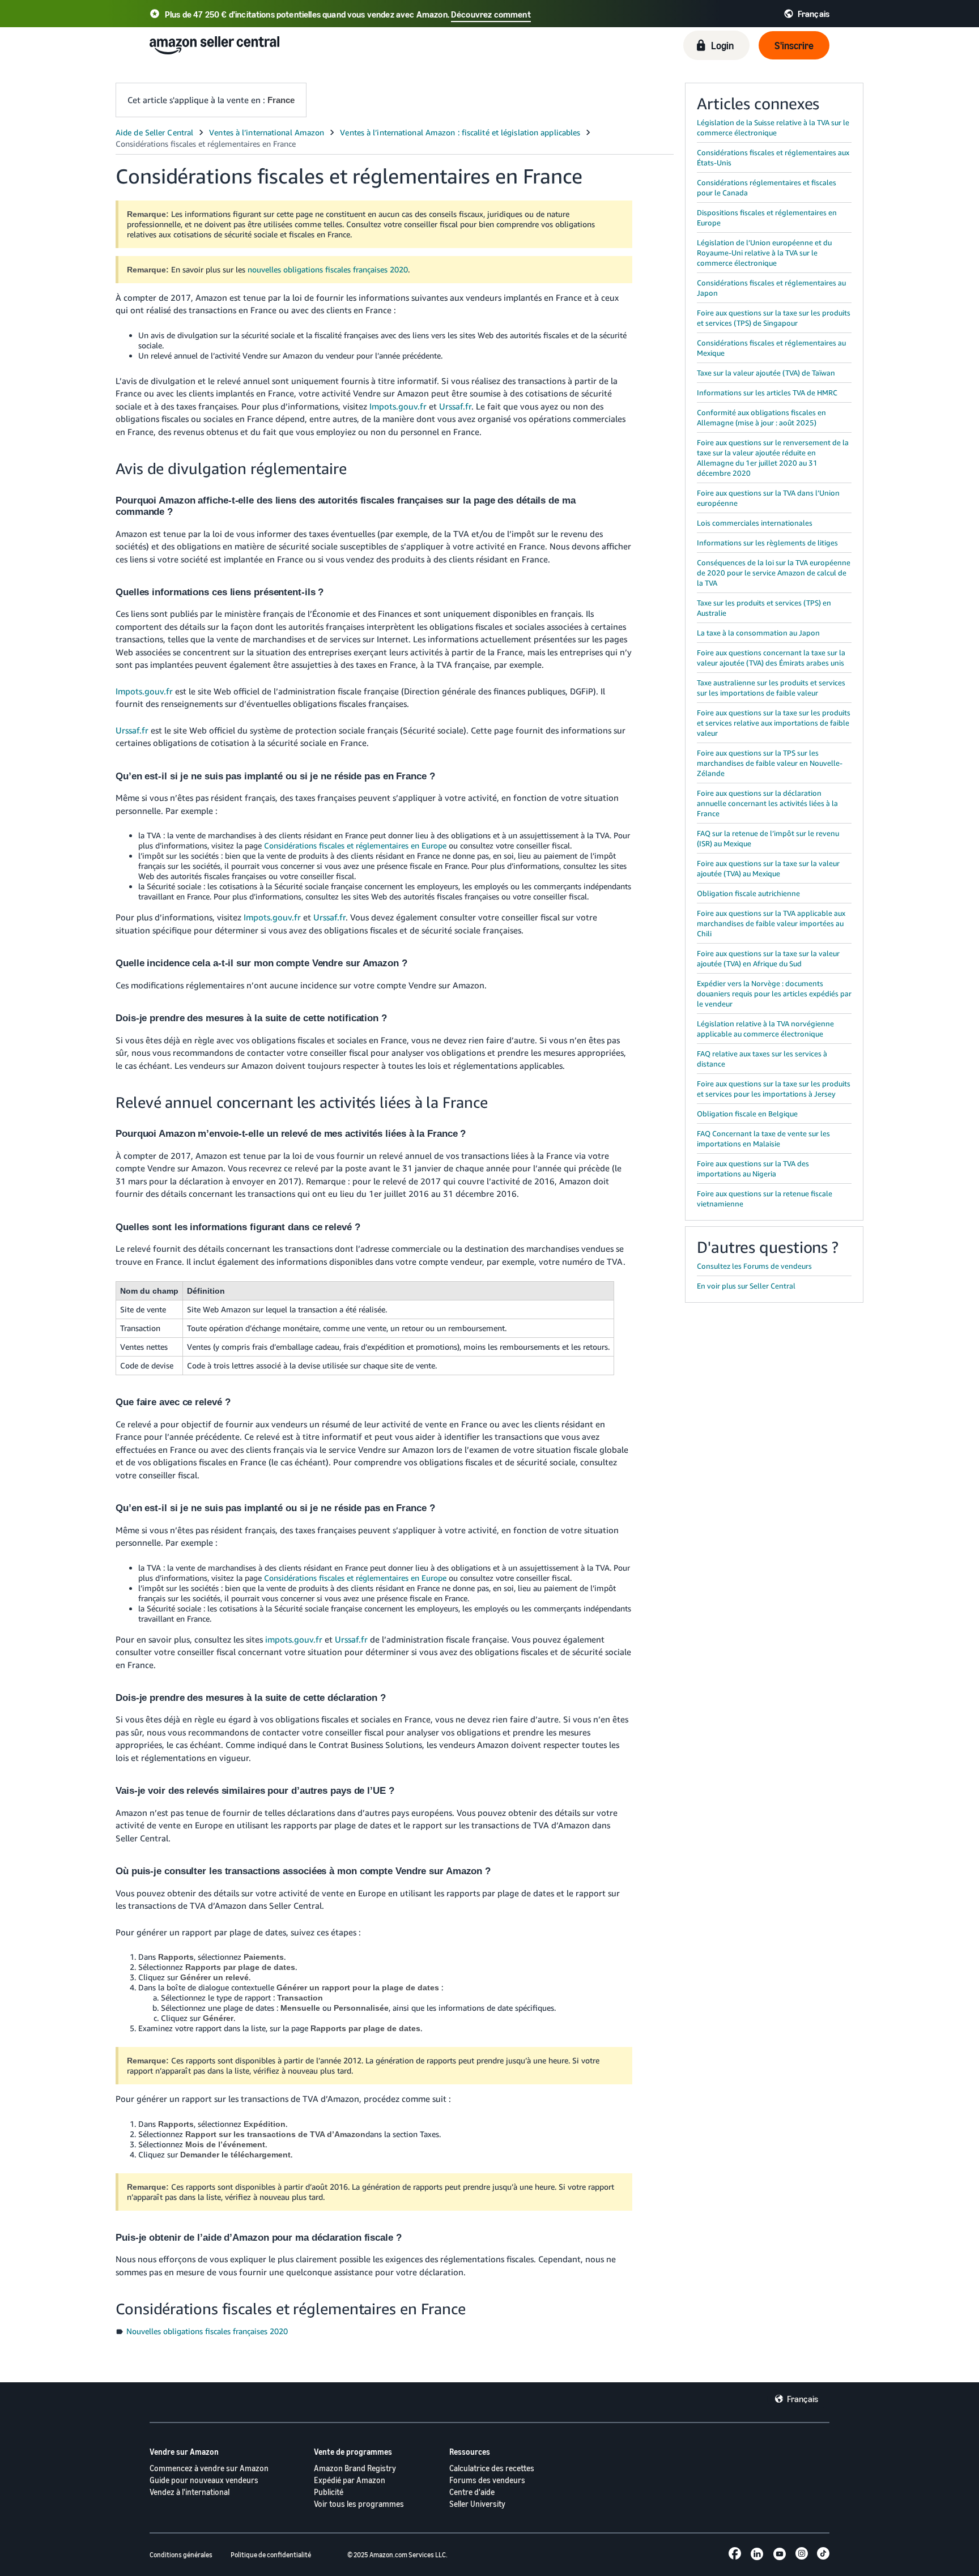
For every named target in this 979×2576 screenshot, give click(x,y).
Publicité (329, 2492)
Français (803, 2399)
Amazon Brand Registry (355, 2468)
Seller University (477, 2504)
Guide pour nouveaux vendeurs (204, 2480)
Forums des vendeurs (487, 2480)
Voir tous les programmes (359, 2504)
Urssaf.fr (455, 406)
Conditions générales (181, 2555)
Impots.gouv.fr (398, 406)
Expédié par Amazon (350, 2480)
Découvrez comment (491, 14)
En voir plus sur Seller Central (746, 1286)
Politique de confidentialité (271, 2555)
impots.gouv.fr (294, 1639)
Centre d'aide (472, 2492)
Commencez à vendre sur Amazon (209, 2468)
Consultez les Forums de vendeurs (754, 1266)
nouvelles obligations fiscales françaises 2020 (328, 269)
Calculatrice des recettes (492, 2468)
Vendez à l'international (190, 2492)
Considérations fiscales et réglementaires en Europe (355, 845)
